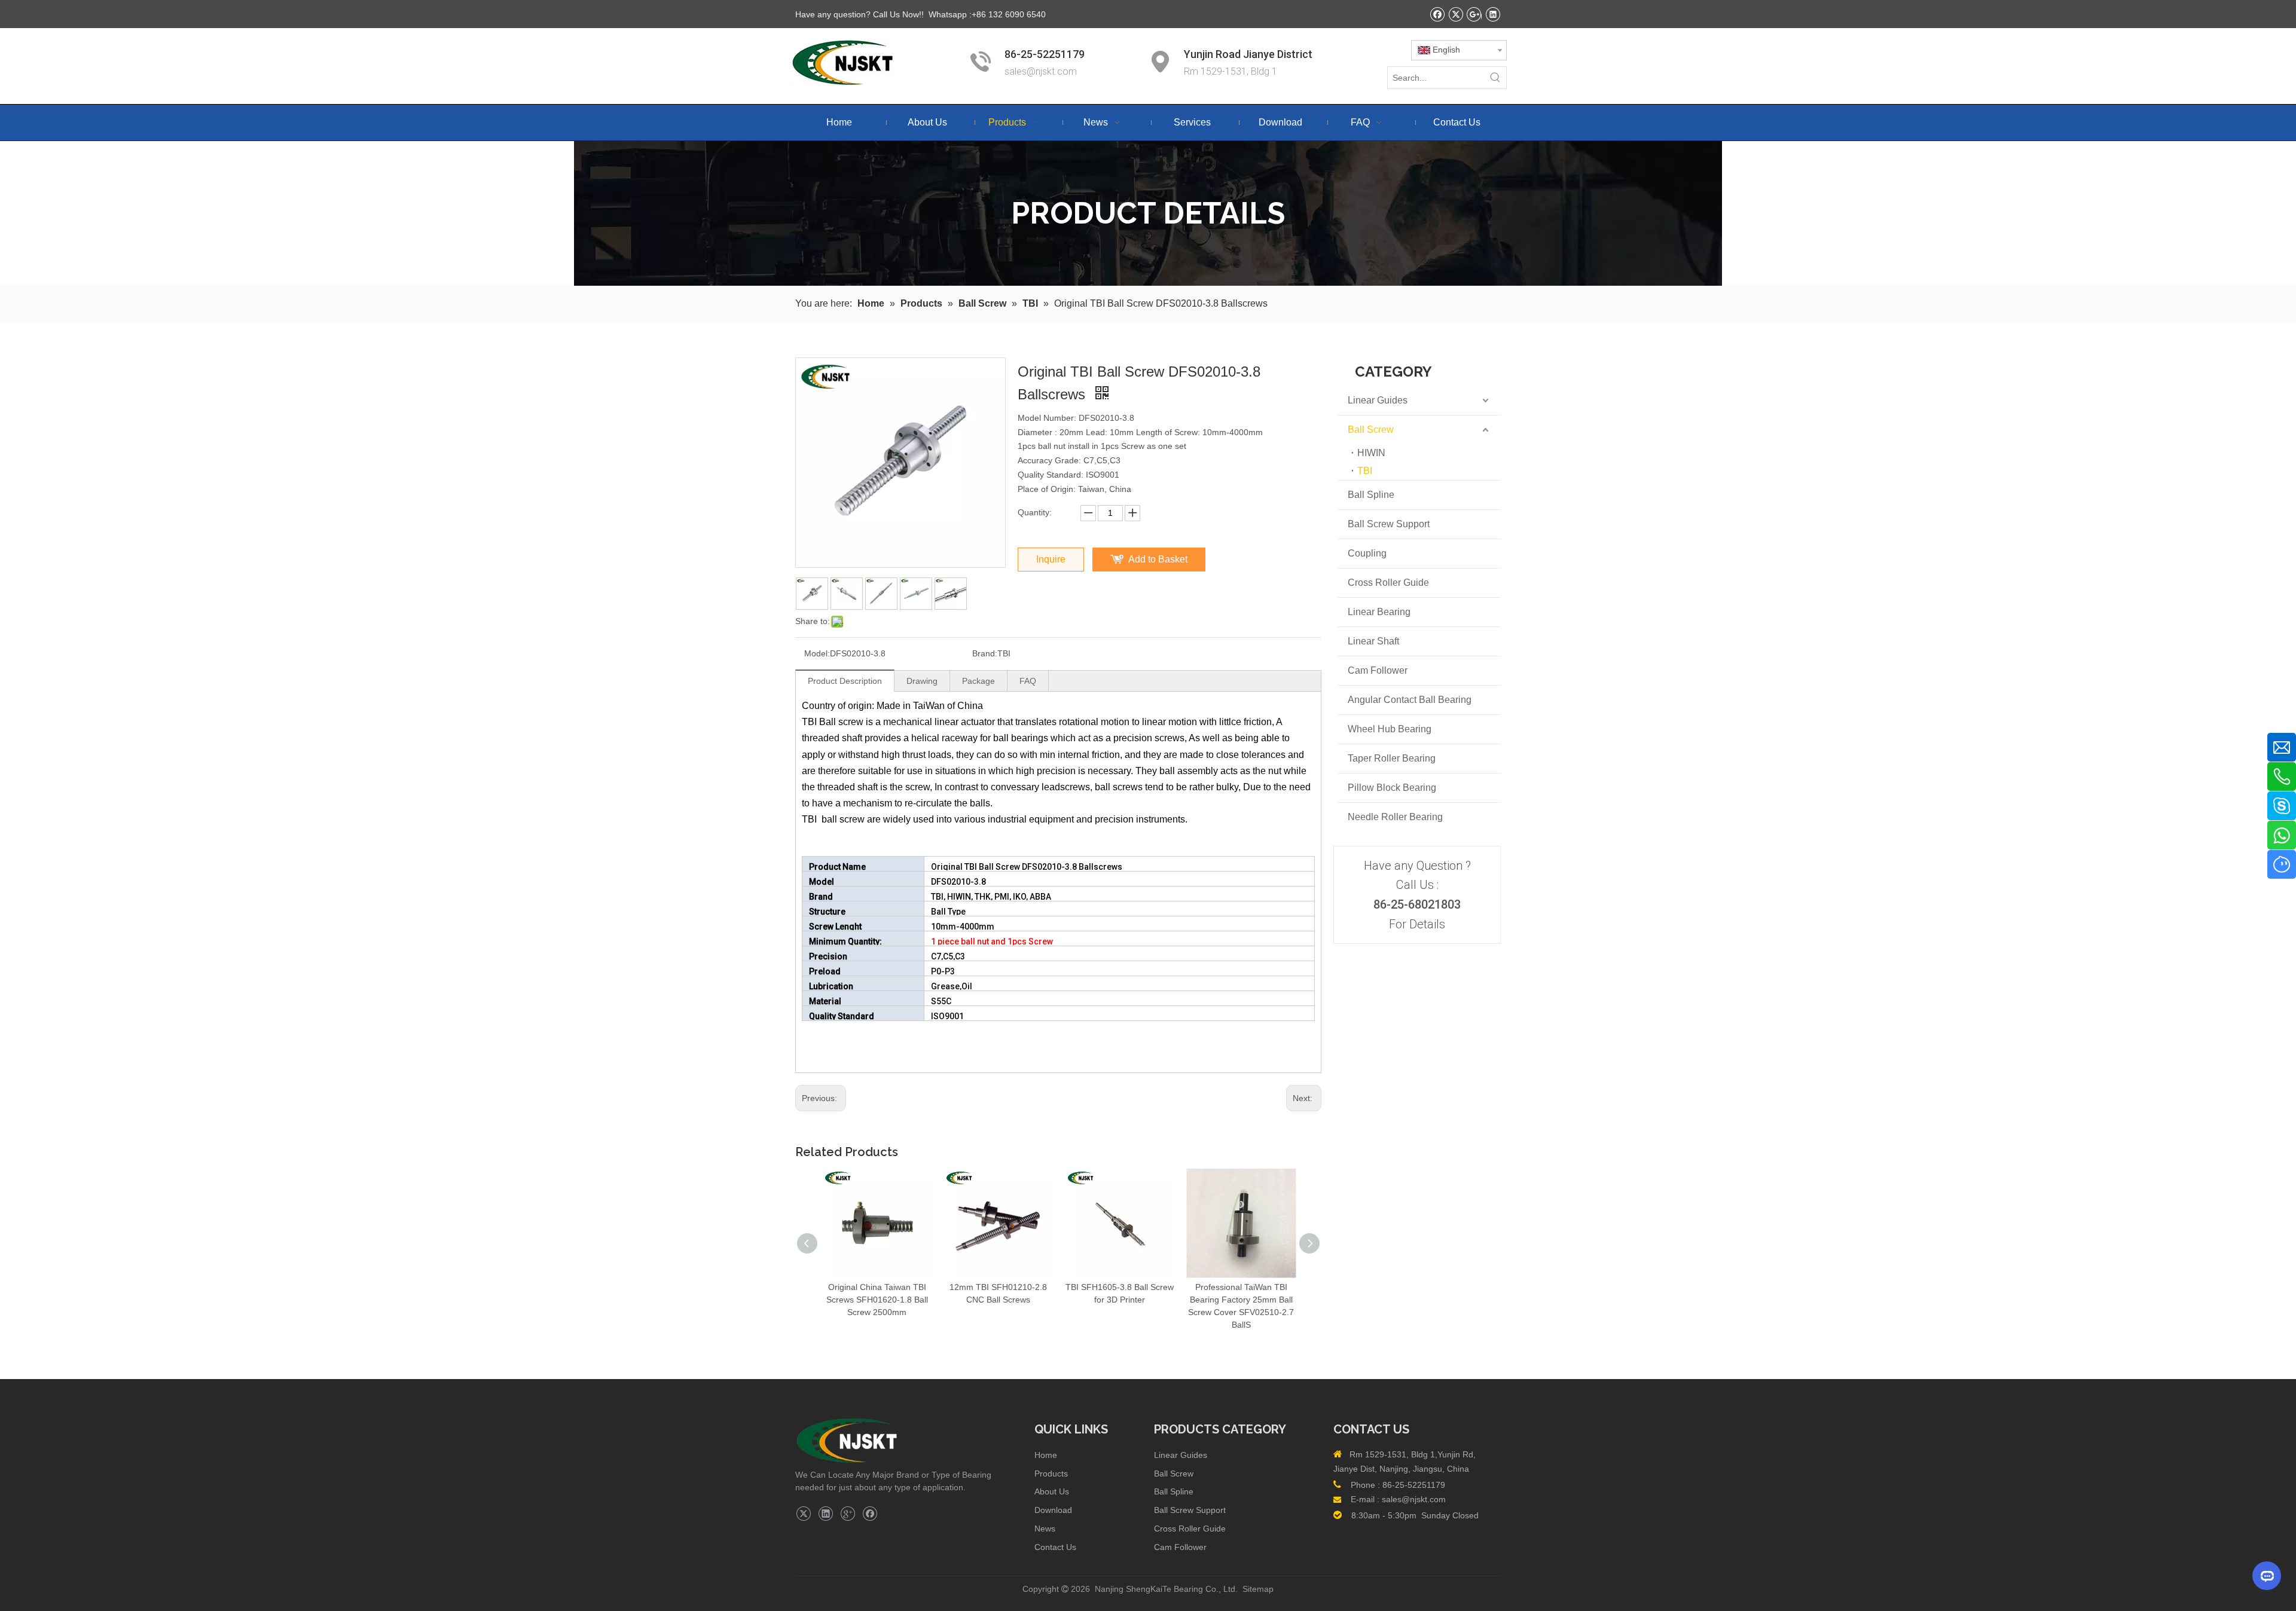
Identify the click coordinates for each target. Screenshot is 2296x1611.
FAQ (1028, 681)
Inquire (1051, 559)
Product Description (845, 681)
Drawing (922, 681)
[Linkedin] (825, 1514)
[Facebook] (870, 1514)
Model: (817, 653)
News (1045, 1529)
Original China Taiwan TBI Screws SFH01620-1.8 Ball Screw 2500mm (877, 1300)
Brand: (985, 653)
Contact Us (1055, 1547)
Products (1051, 1474)
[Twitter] (803, 1514)
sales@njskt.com (1042, 71)
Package (978, 681)
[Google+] (848, 1514)
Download (1053, 1510)
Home (1046, 1455)
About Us (1052, 1491)
